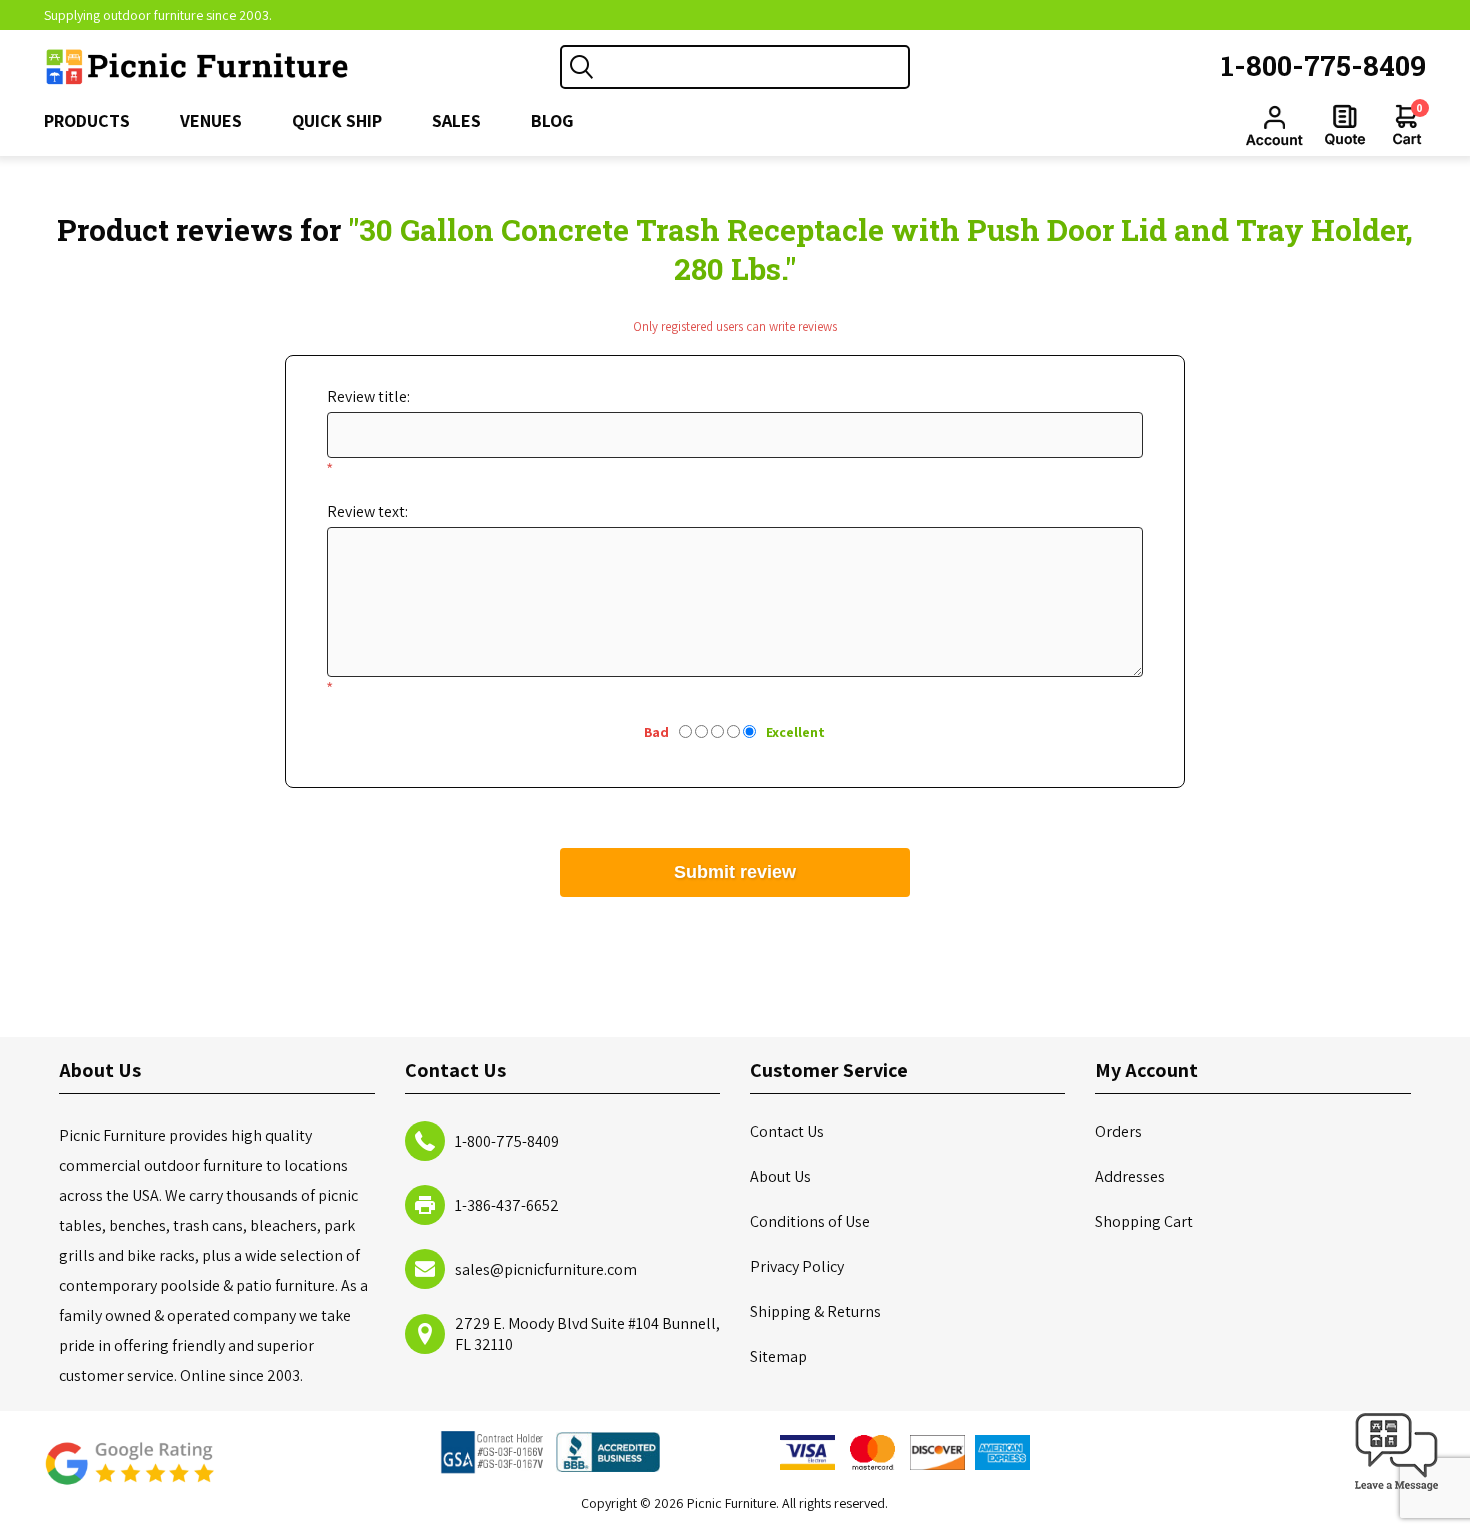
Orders (1118, 1131)
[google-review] (129, 1473)
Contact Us (787, 1131)
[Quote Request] (1345, 125)
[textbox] (755, 67)
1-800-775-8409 (1323, 65)
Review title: (368, 396)
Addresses (1130, 1176)
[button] (1397, 1491)
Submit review (735, 872)
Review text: (367, 511)
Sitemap (778, 1356)
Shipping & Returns (815, 1311)
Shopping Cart (1144, 1221)
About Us (780, 1176)
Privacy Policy (797, 1266)
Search (582, 67)
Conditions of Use (810, 1221)
